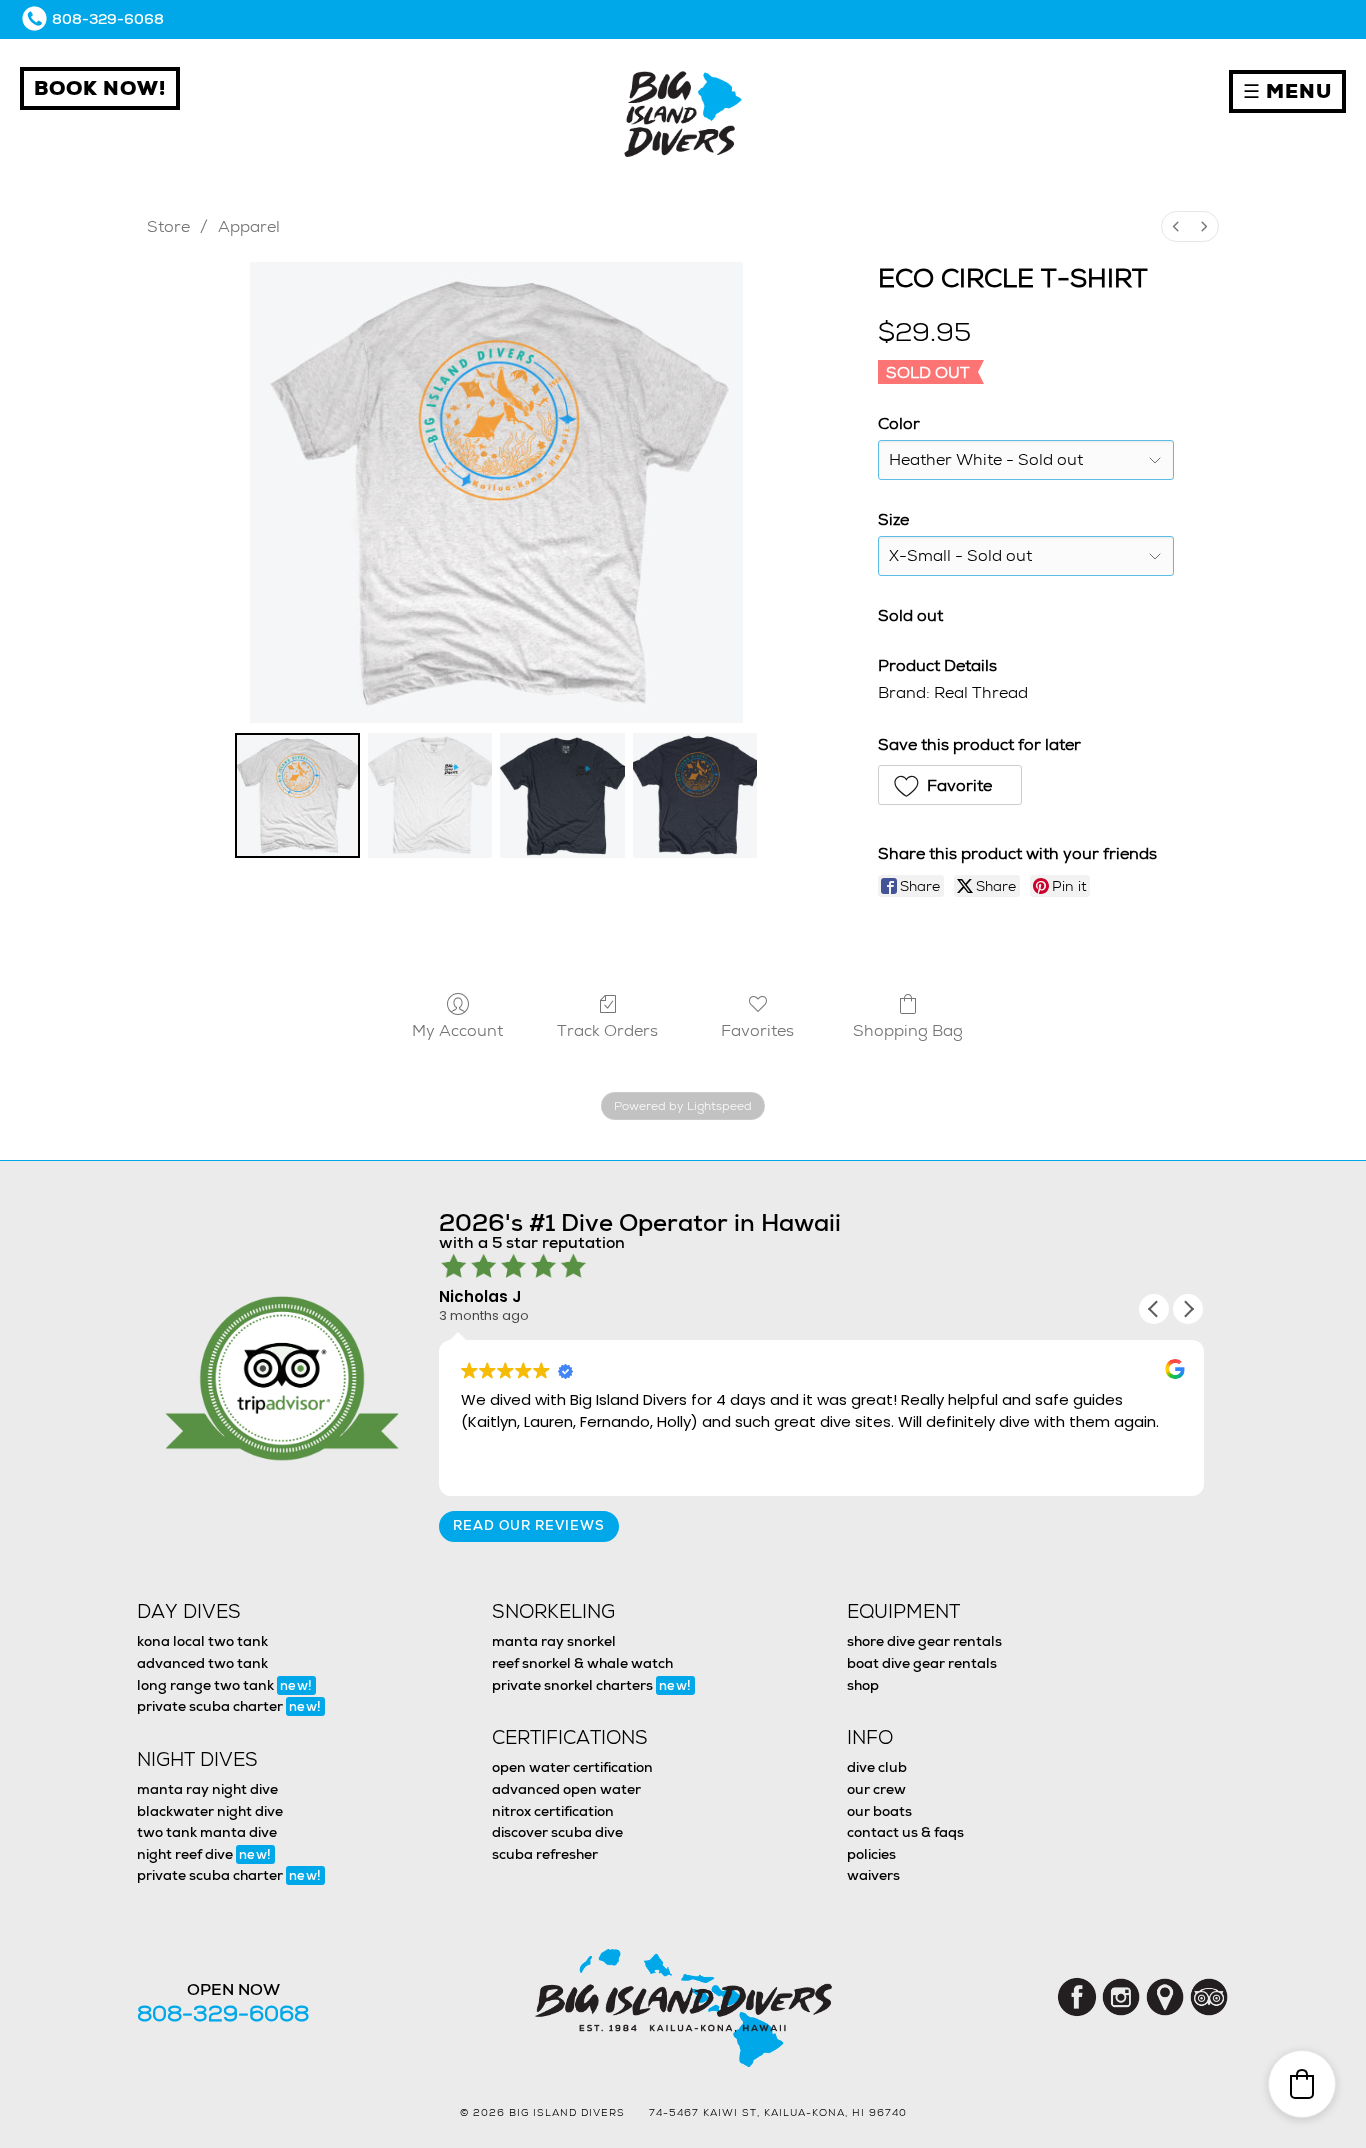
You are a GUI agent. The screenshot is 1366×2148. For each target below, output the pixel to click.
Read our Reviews (529, 1525)
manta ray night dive (207, 1789)
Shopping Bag (908, 1030)
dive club (877, 1767)
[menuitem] (1176, 226)
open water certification (572, 1767)
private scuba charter (229, 1706)
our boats (879, 1811)
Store (168, 226)
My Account (457, 1030)
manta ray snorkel (554, 1641)
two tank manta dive (207, 1832)
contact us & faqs (905, 1832)
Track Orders (607, 1030)
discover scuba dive (557, 1832)
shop (863, 1685)
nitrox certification (553, 1811)
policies (871, 1854)
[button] (950, 785)
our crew (876, 1789)
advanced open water (566, 1789)
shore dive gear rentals (924, 1641)
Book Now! (100, 88)
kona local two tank (202, 1641)
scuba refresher (545, 1854)
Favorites (757, 1030)
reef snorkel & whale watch (582, 1663)
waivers (873, 1875)
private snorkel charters (592, 1685)
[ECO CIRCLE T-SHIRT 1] (430, 795)
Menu (1287, 91)
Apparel (249, 226)
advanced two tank (202, 1663)
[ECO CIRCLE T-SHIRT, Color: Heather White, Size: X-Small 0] (297, 795)
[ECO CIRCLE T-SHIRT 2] (562, 795)
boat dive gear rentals (922, 1663)
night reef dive (204, 1854)
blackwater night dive (210, 1811)
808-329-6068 (108, 19)
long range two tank (225, 1685)
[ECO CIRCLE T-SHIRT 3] (695, 795)
